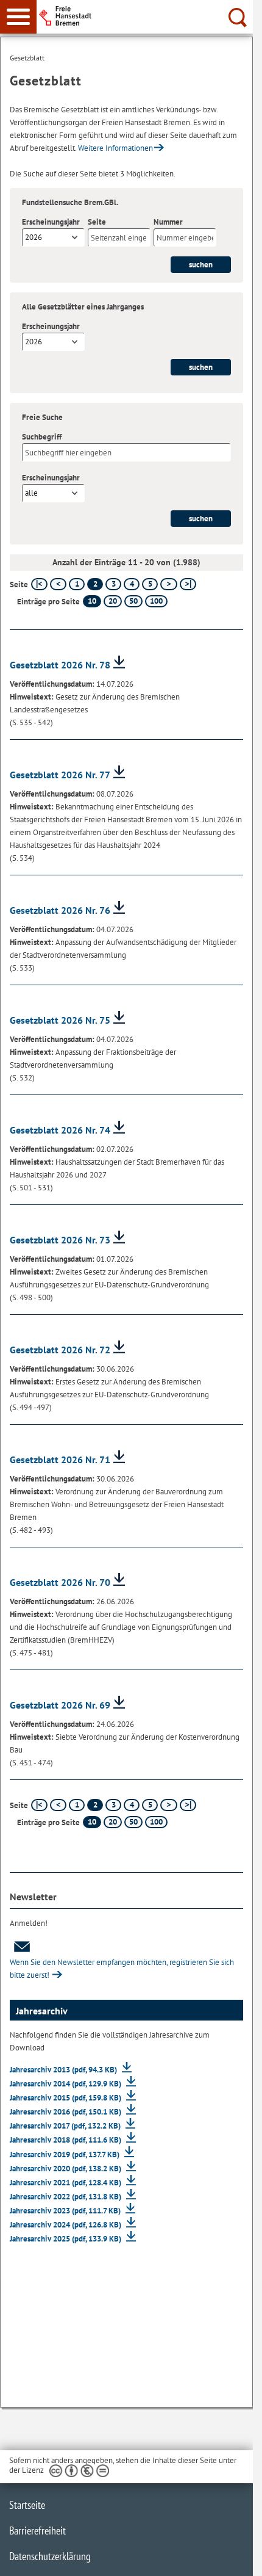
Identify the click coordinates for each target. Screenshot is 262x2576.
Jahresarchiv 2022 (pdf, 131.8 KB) (66, 2197)
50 (133, 601)
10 (92, 601)
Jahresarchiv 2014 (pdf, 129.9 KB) (66, 2084)
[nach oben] (234, 2557)
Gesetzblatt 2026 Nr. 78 (60, 665)
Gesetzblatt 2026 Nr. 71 (60, 1460)
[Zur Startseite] (147, 16)
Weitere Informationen (115, 148)
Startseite (27, 2505)
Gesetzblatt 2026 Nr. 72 (60, 1350)
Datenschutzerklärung (50, 2556)
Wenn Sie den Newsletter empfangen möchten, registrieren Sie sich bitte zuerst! (122, 1969)
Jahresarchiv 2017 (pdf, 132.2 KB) (66, 2126)
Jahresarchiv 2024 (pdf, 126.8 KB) (66, 2225)
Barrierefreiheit (37, 2531)
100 (156, 601)
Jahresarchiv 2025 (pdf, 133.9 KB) (66, 2239)
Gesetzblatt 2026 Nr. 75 (60, 1020)
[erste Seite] (39, 584)
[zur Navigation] (18, 17)
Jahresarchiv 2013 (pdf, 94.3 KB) (64, 2070)
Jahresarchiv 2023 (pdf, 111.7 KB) (66, 2211)
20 (113, 601)
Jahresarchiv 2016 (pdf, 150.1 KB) (66, 2112)
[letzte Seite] (188, 584)
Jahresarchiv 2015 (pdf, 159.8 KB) (66, 2098)
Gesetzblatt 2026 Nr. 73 (60, 1240)
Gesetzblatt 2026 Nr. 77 (60, 775)
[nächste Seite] (168, 584)
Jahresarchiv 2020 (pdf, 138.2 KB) (66, 2169)
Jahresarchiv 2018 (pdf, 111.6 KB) (66, 2140)
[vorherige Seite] (58, 584)
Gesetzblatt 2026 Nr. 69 (60, 1705)
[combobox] (53, 237)
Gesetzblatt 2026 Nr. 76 (60, 910)
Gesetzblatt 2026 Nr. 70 (60, 1582)
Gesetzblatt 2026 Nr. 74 (60, 1130)
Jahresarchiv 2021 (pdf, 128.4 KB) (66, 2183)
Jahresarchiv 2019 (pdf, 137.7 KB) (65, 2155)
